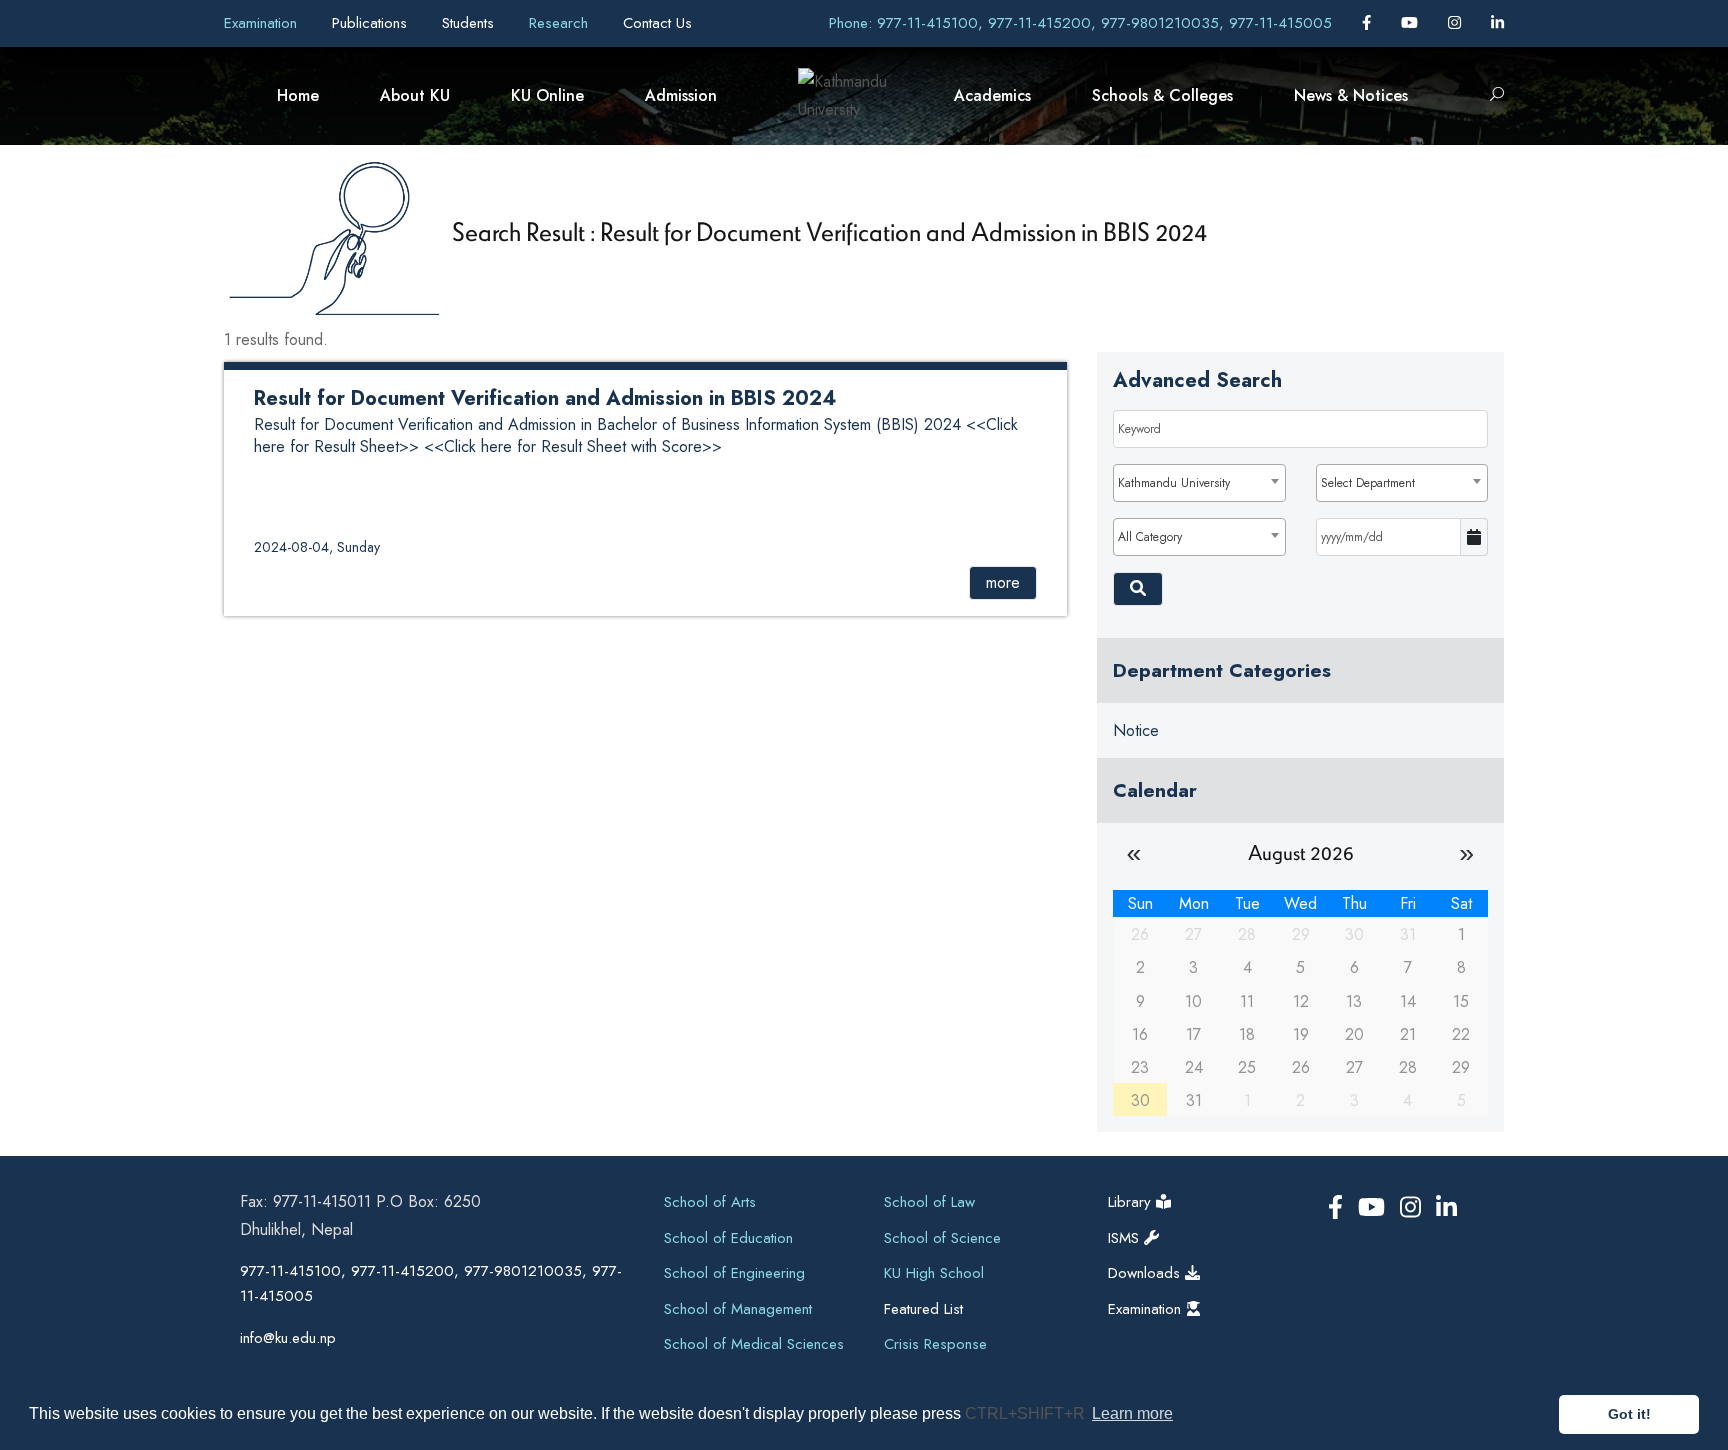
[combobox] (1199, 483)
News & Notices (1351, 95)
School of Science (942, 1238)
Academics (992, 95)
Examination (263, 23)
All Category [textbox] (1150, 537)
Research (561, 23)
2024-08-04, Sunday (317, 547)
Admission (681, 95)
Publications (372, 23)
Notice (1136, 730)
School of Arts (710, 1202)
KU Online (547, 95)
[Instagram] (1457, 23)
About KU (415, 95)
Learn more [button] (1132, 1413)
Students (470, 23)
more (1003, 582)
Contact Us (657, 23)
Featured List (923, 1309)
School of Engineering (734, 1273)
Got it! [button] (1629, 1414)
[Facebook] (1369, 23)
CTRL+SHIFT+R (1027, 1413)
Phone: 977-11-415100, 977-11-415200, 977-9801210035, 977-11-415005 (1080, 23)
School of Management (738, 1309)
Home (298, 95)
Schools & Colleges (1162, 95)
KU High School (934, 1273)
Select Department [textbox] (1368, 483)
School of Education (728, 1238)
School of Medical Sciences (754, 1344)
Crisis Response (935, 1344)
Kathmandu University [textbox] (1174, 483)
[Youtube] (1412, 23)
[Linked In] (1497, 23)
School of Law (929, 1202)
